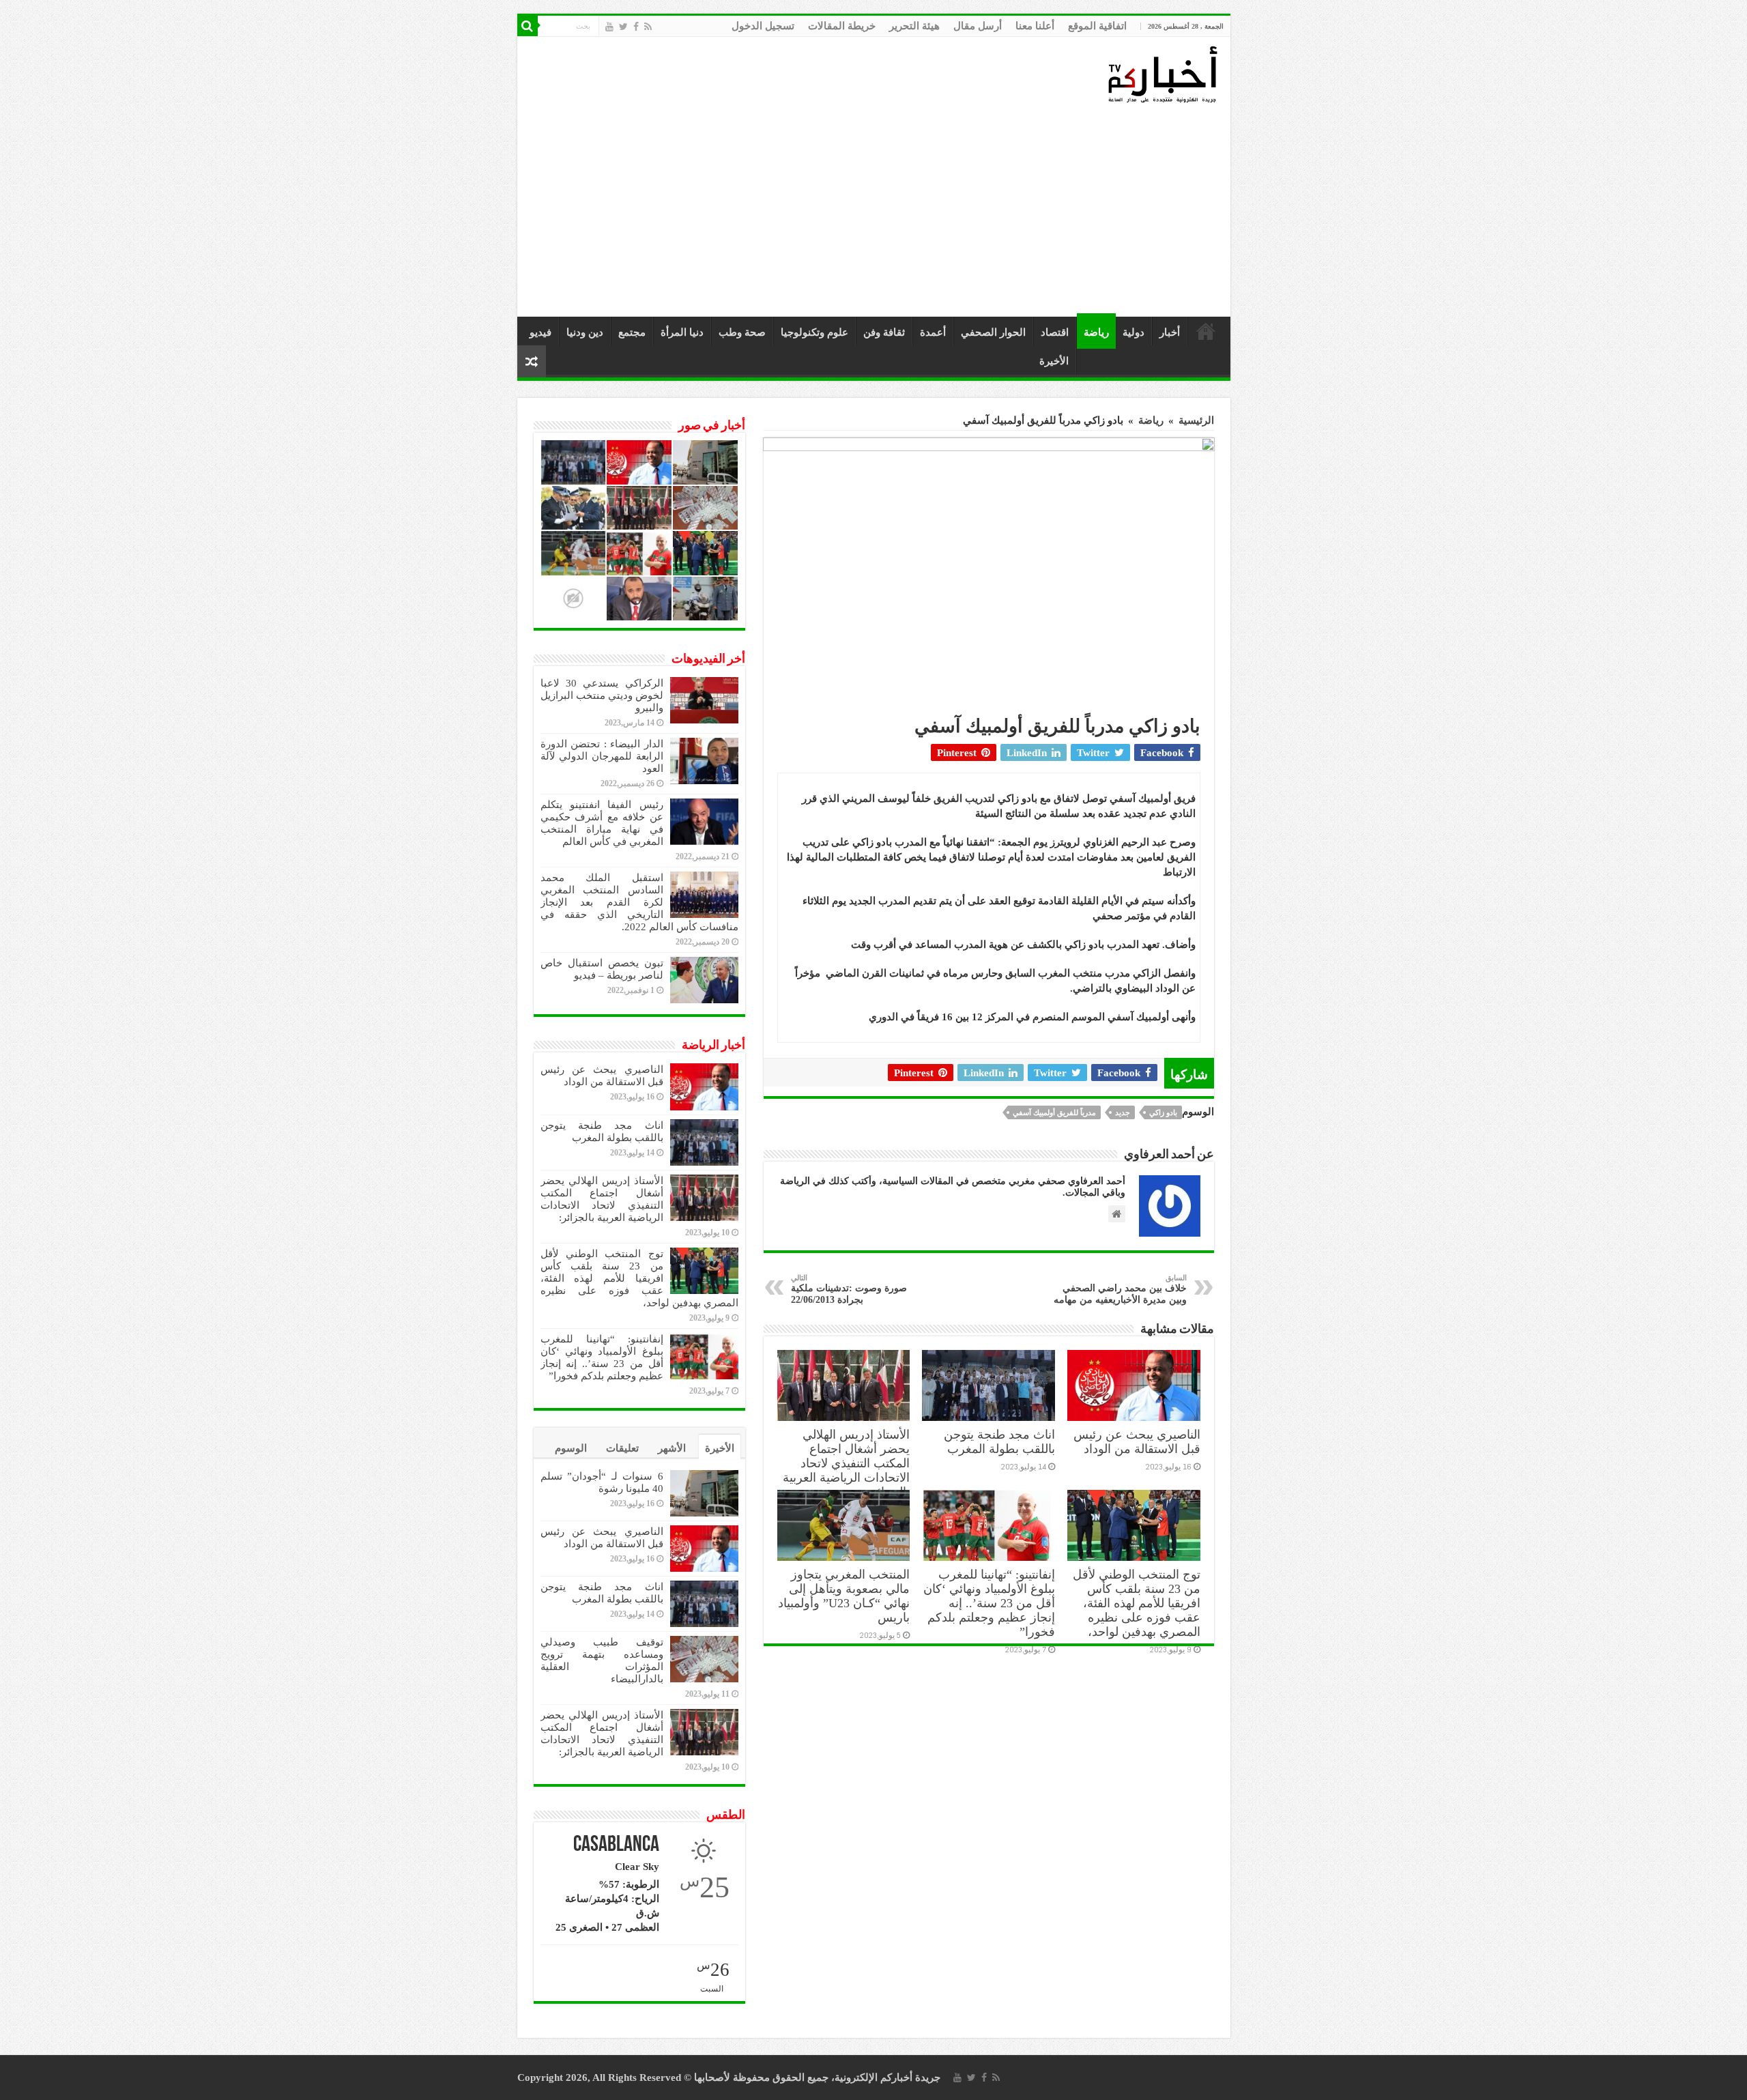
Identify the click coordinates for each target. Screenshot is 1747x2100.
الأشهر (672, 1448)
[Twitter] (623, 27)
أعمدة (933, 332)
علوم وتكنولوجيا (814, 332)
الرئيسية (1206, 331)
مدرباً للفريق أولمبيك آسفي (1054, 1112)
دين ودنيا (585, 332)
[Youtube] (609, 27)
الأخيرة (1054, 361)
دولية (1134, 332)
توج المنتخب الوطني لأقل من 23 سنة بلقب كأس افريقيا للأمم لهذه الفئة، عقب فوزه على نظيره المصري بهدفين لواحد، (1137, 1603)
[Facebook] (636, 27)
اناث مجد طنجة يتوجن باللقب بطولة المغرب (999, 1442)
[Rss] (648, 27)
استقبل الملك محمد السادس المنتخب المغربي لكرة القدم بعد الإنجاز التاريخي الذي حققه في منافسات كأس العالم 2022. (639, 902)
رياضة (1096, 332)
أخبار (1170, 332)
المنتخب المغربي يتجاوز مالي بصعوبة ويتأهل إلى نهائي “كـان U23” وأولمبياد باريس (844, 1596)
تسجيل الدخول (763, 26)
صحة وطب (742, 332)
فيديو (540, 332)
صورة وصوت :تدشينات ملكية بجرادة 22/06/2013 (849, 1289)
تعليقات (622, 1448)
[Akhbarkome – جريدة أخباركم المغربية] (1162, 74)
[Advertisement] (877, 211)
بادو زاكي (1163, 1112)
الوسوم (571, 1448)
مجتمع (632, 332)
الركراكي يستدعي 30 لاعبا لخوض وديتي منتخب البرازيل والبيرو (602, 695)
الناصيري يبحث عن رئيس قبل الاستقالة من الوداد (1137, 1442)
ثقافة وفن (884, 332)
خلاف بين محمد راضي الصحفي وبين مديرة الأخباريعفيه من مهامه (1120, 1289)
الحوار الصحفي (993, 332)
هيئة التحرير (914, 26)
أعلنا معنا (1035, 26)
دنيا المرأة (682, 332)
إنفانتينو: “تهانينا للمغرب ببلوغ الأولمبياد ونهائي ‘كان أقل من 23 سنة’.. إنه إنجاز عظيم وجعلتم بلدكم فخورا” (989, 1603)
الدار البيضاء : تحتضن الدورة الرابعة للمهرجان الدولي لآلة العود (602, 756)
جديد (1123, 1112)
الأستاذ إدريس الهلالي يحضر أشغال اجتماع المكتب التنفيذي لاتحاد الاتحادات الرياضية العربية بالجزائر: (846, 1463)
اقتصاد (1055, 332)
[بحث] (528, 26)
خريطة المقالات (842, 26)
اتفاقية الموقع (1097, 26)
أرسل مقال (978, 26)
